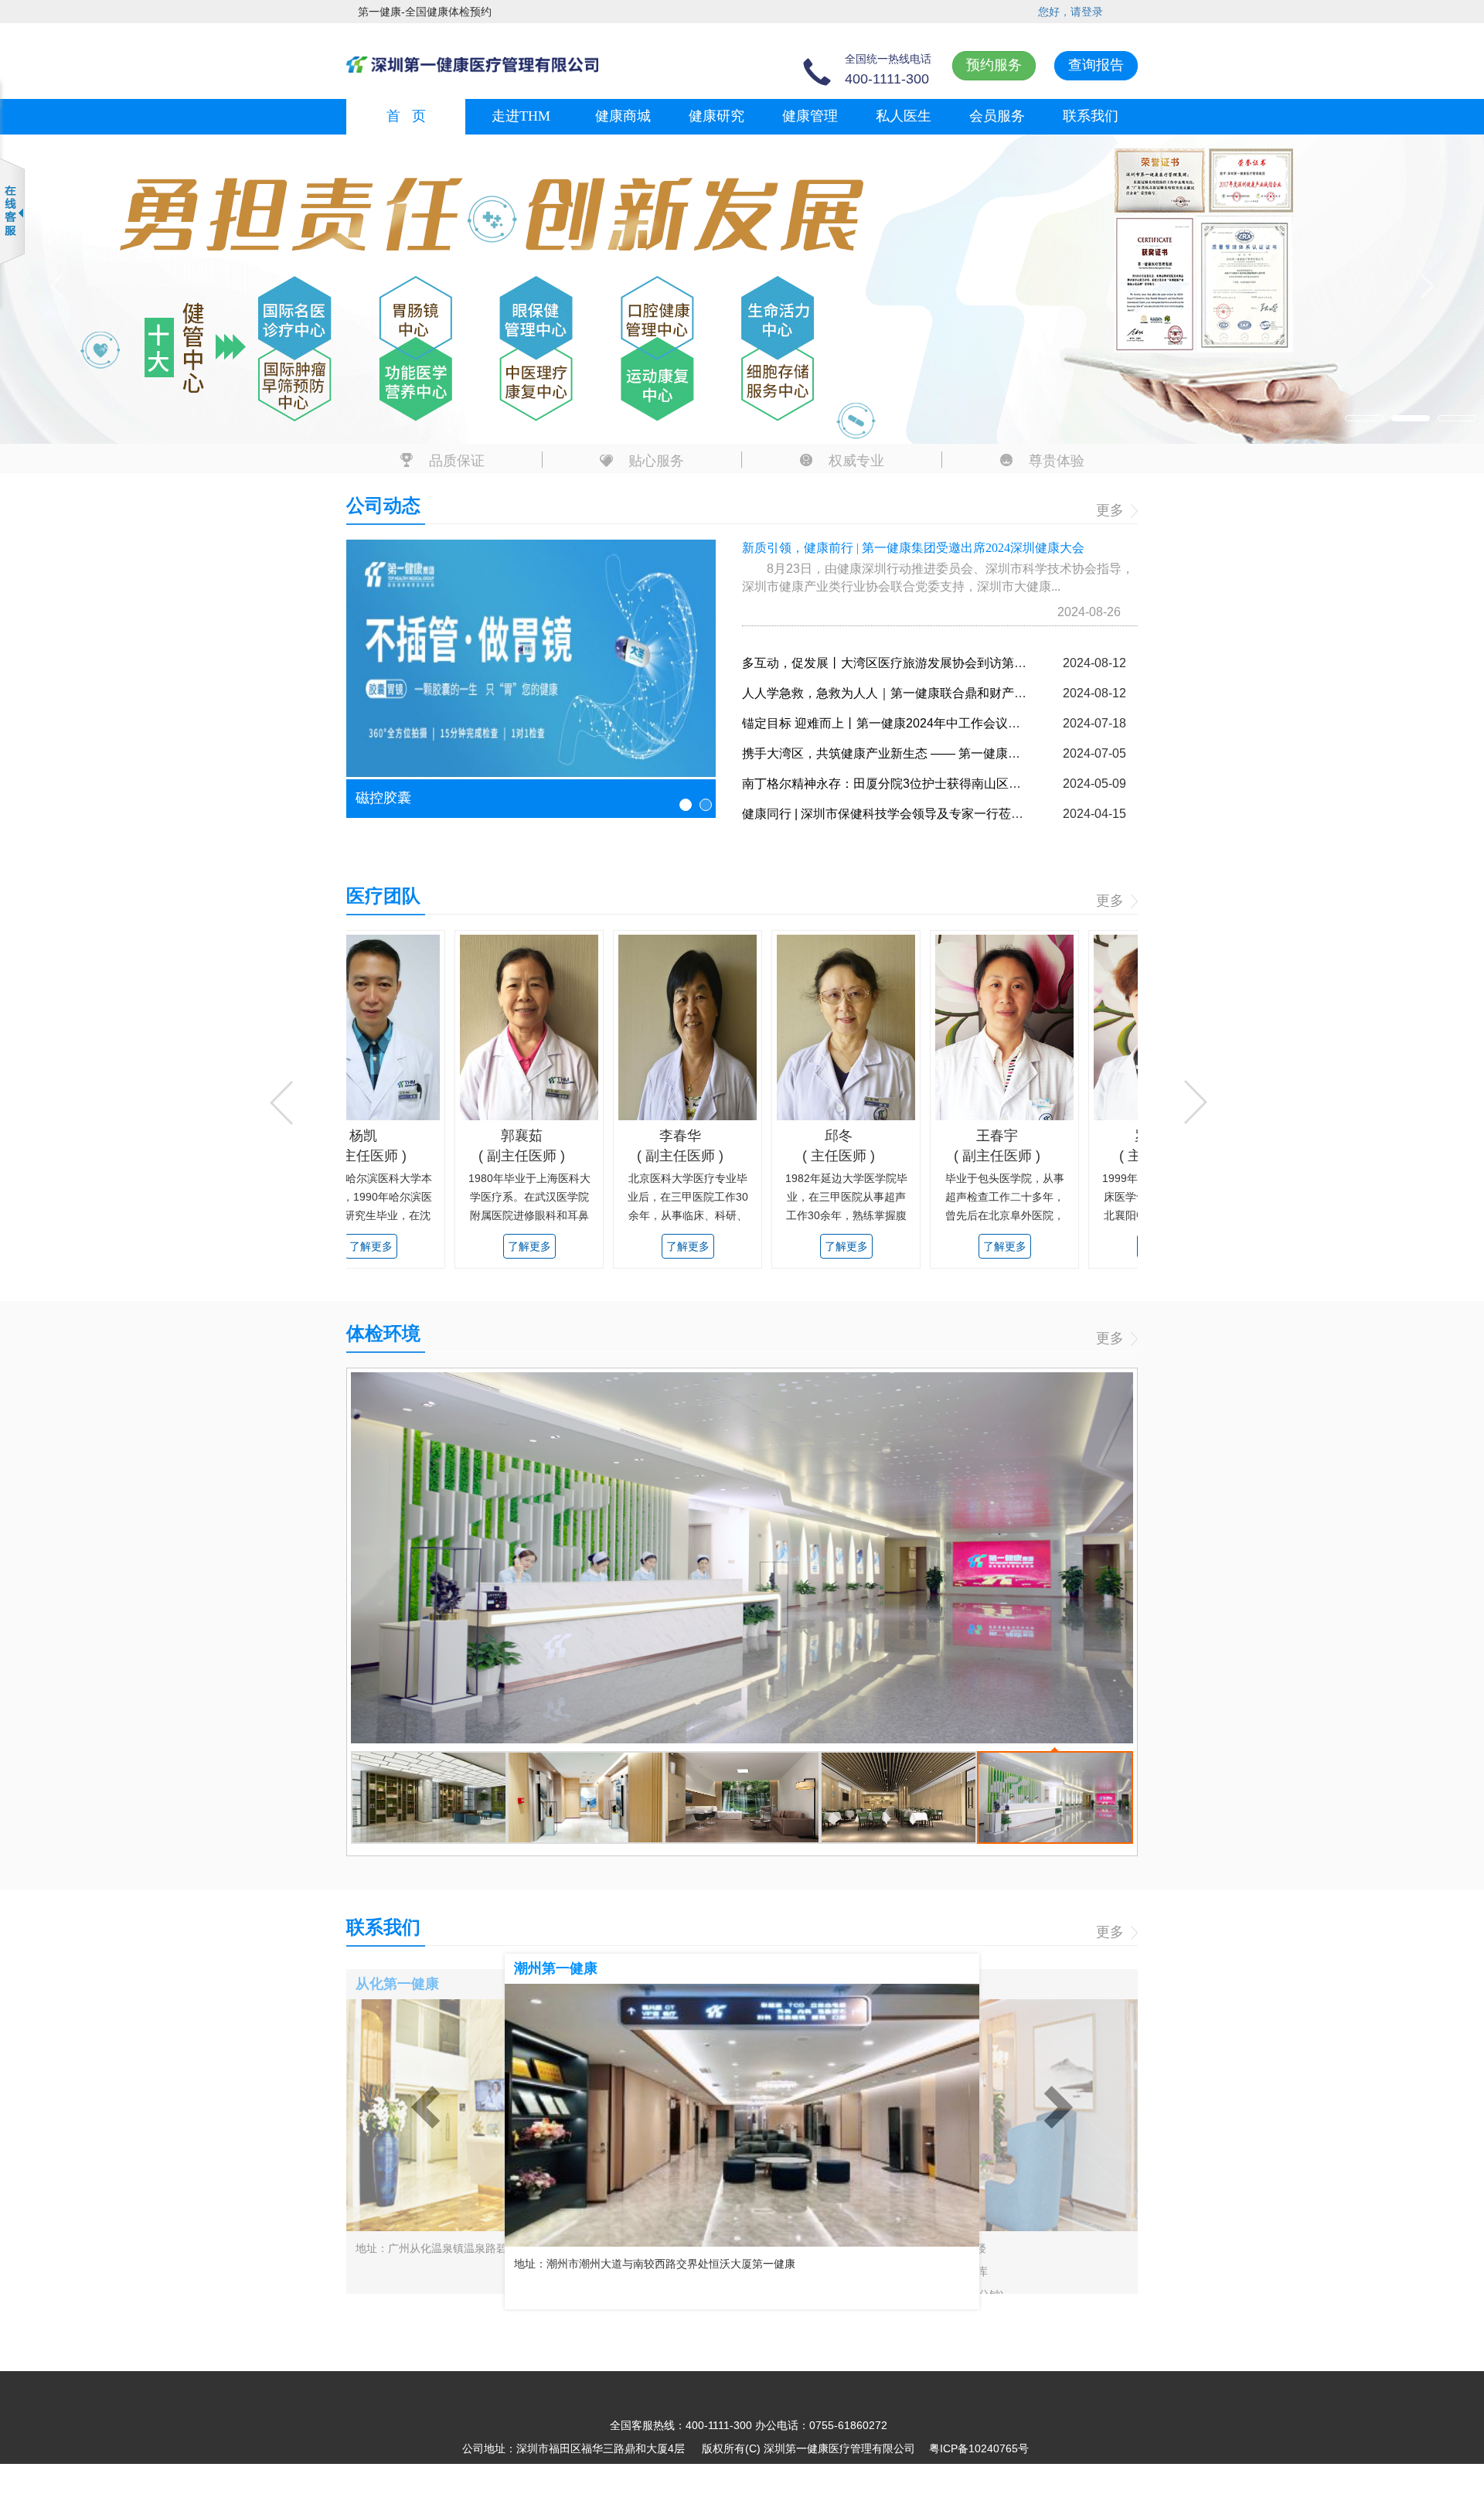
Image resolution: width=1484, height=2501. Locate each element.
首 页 (406, 116)
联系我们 (1091, 116)
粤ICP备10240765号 (979, 2448)
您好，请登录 (1070, 12)
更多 (1112, 510)
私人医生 (904, 116)
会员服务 (997, 116)
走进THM (521, 116)
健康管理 (810, 116)
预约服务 (994, 65)
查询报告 (1096, 65)
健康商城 (623, 116)
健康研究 (716, 116)
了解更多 (499, 1246)
